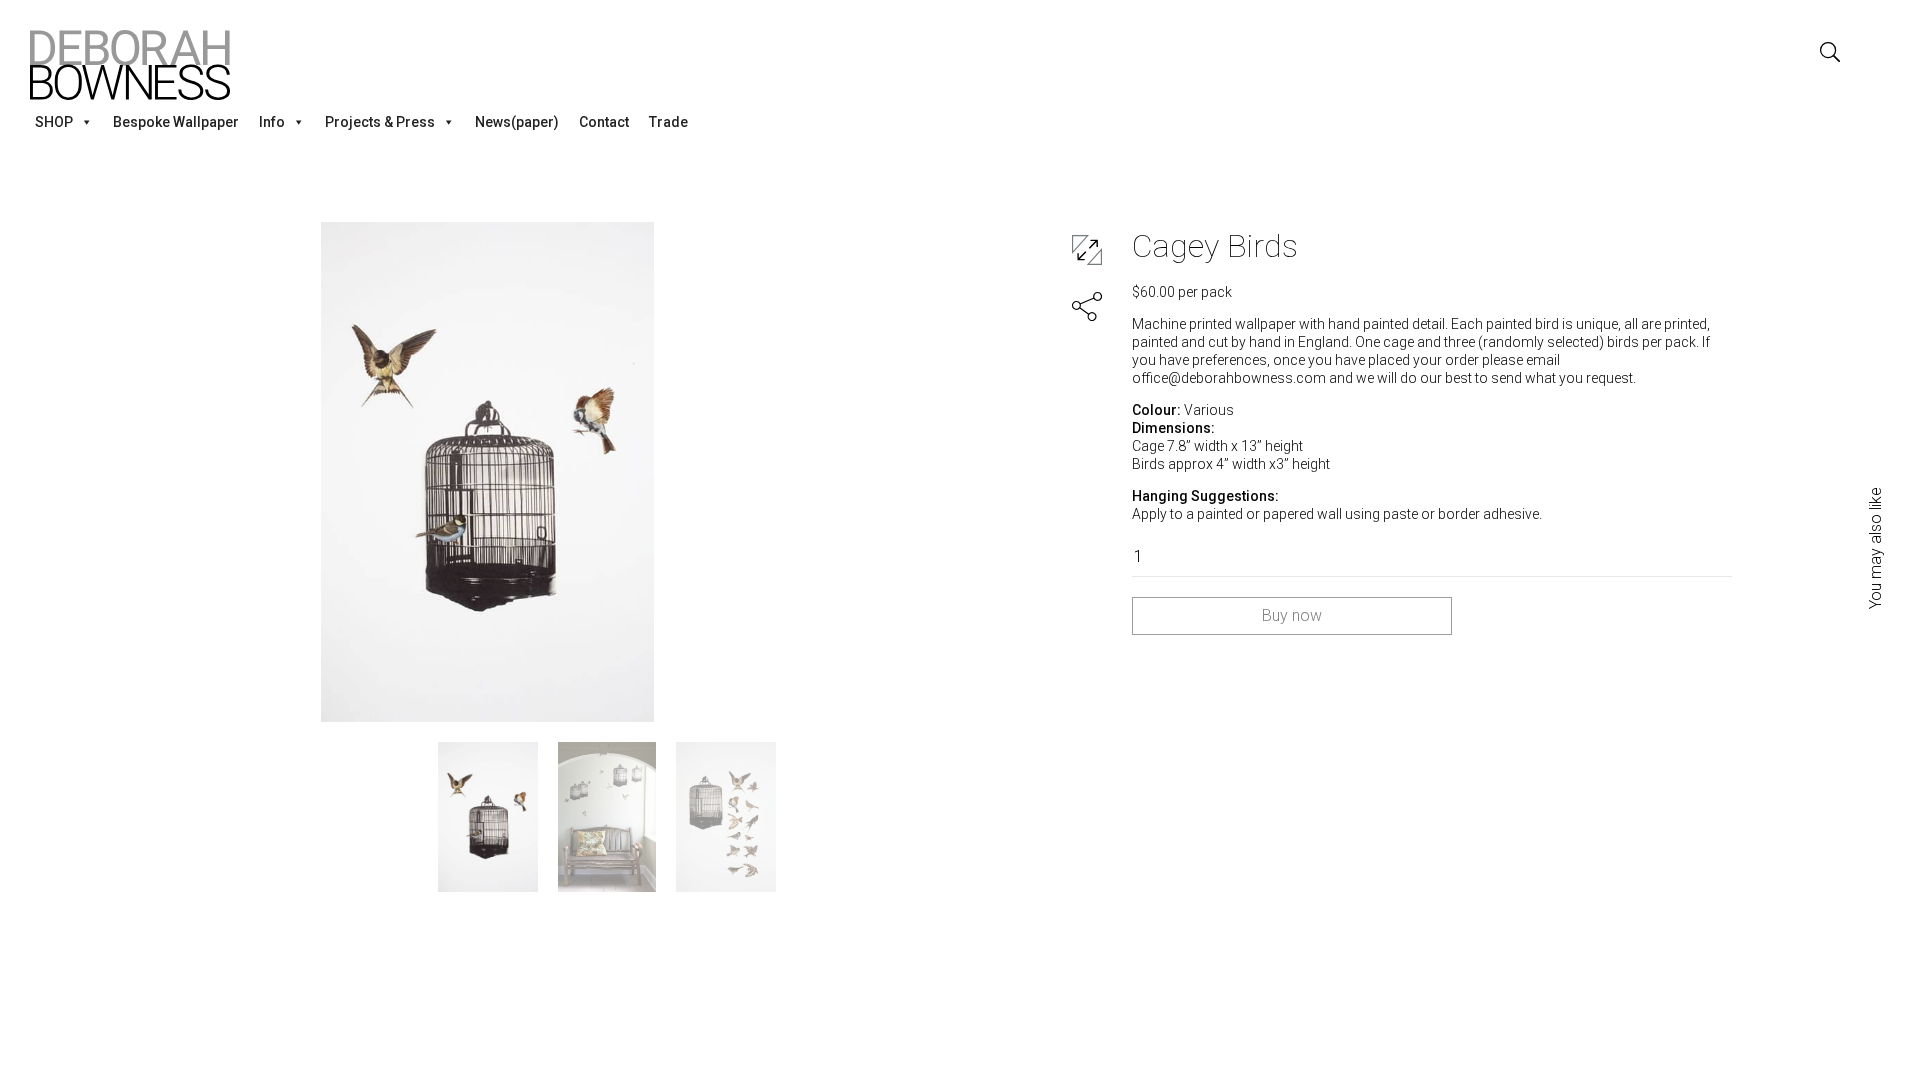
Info (272, 122)
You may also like (1876, 548)
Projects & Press (380, 122)
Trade (668, 122)
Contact (604, 122)
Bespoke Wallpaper (176, 122)
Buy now (1292, 615)
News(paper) (517, 122)
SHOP (54, 122)
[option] (487, 472)
